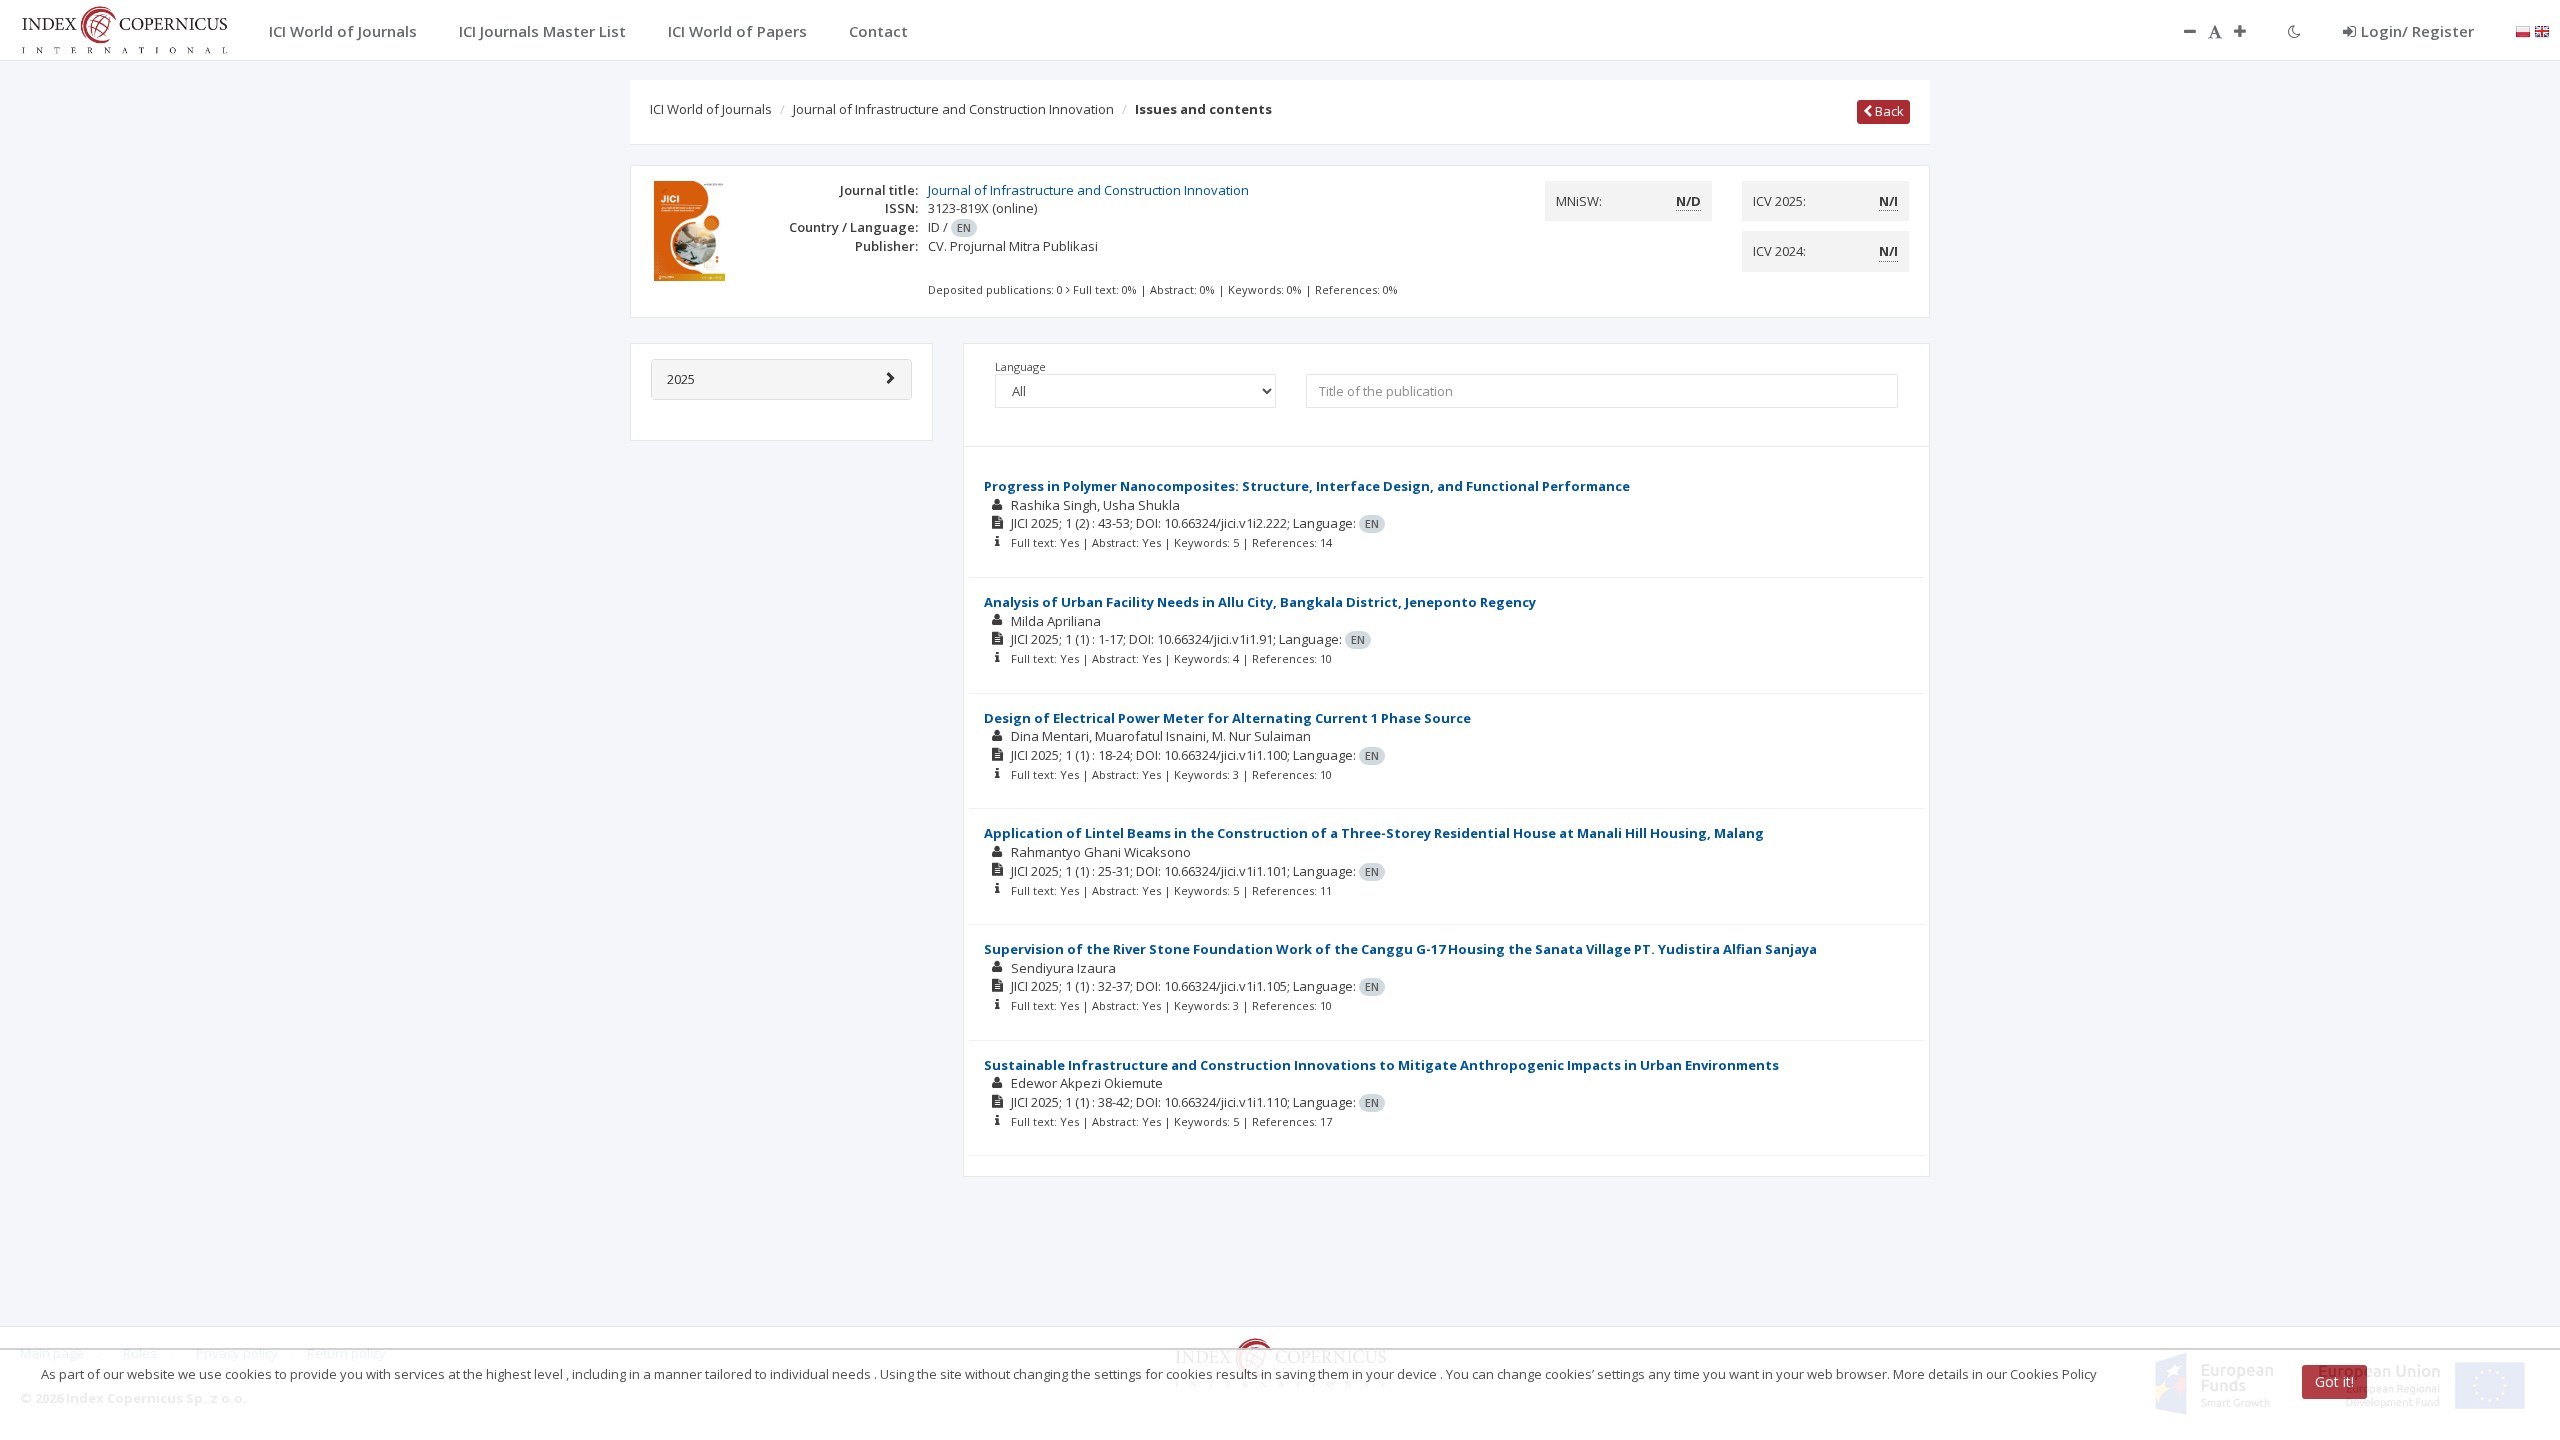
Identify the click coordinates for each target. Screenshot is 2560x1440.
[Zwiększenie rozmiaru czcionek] (2250, 31)
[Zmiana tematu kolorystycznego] (2294, 31)
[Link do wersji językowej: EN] (2542, 30)
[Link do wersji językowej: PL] (2523, 30)
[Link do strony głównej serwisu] (124, 28)
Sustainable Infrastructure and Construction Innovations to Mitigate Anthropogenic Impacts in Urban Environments (1381, 1065)
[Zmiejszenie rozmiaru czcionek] (2180, 31)
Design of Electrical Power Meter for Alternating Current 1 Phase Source (1227, 718)
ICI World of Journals (711, 109)
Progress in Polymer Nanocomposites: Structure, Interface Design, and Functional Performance (1307, 486)
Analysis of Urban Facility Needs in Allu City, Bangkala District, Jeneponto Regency (1260, 602)
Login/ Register (2417, 31)
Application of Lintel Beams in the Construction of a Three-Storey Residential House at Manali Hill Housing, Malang (1374, 833)
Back (1888, 111)
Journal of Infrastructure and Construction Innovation (953, 109)
